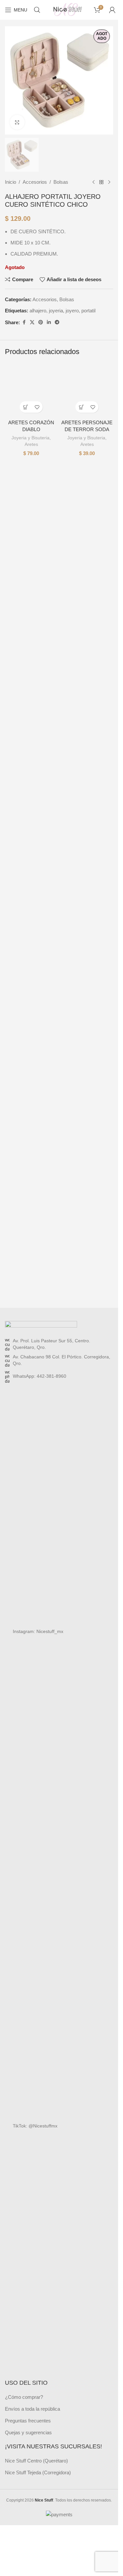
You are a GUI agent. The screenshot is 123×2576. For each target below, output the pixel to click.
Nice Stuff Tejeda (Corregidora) (38, 2472)
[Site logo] (67, 9)
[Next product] (109, 182)
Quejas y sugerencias (28, 2432)
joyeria (56, 311)
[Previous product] (93, 182)
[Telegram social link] (57, 322)
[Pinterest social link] (41, 322)
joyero (72, 311)
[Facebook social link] (24, 322)
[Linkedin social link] (49, 322)
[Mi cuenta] (112, 10)
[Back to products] (101, 182)
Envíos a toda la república (32, 2409)
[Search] (37, 10)
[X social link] (32, 322)
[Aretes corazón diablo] (31, 390)
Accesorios (35, 182)
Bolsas (61, 182)
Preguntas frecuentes (28, 2421)
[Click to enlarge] (17, 122)
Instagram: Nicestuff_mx (38, 1631)
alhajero (38, 311)
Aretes (31, 444)
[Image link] (41, 1325)
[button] (25, 407)
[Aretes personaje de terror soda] (87, 390)
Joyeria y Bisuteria (31, 438)
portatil (88, 311)
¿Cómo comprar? (24, 2397)
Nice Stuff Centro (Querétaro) (36, 2461)
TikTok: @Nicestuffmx (35, 2126)
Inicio (10, 182)
